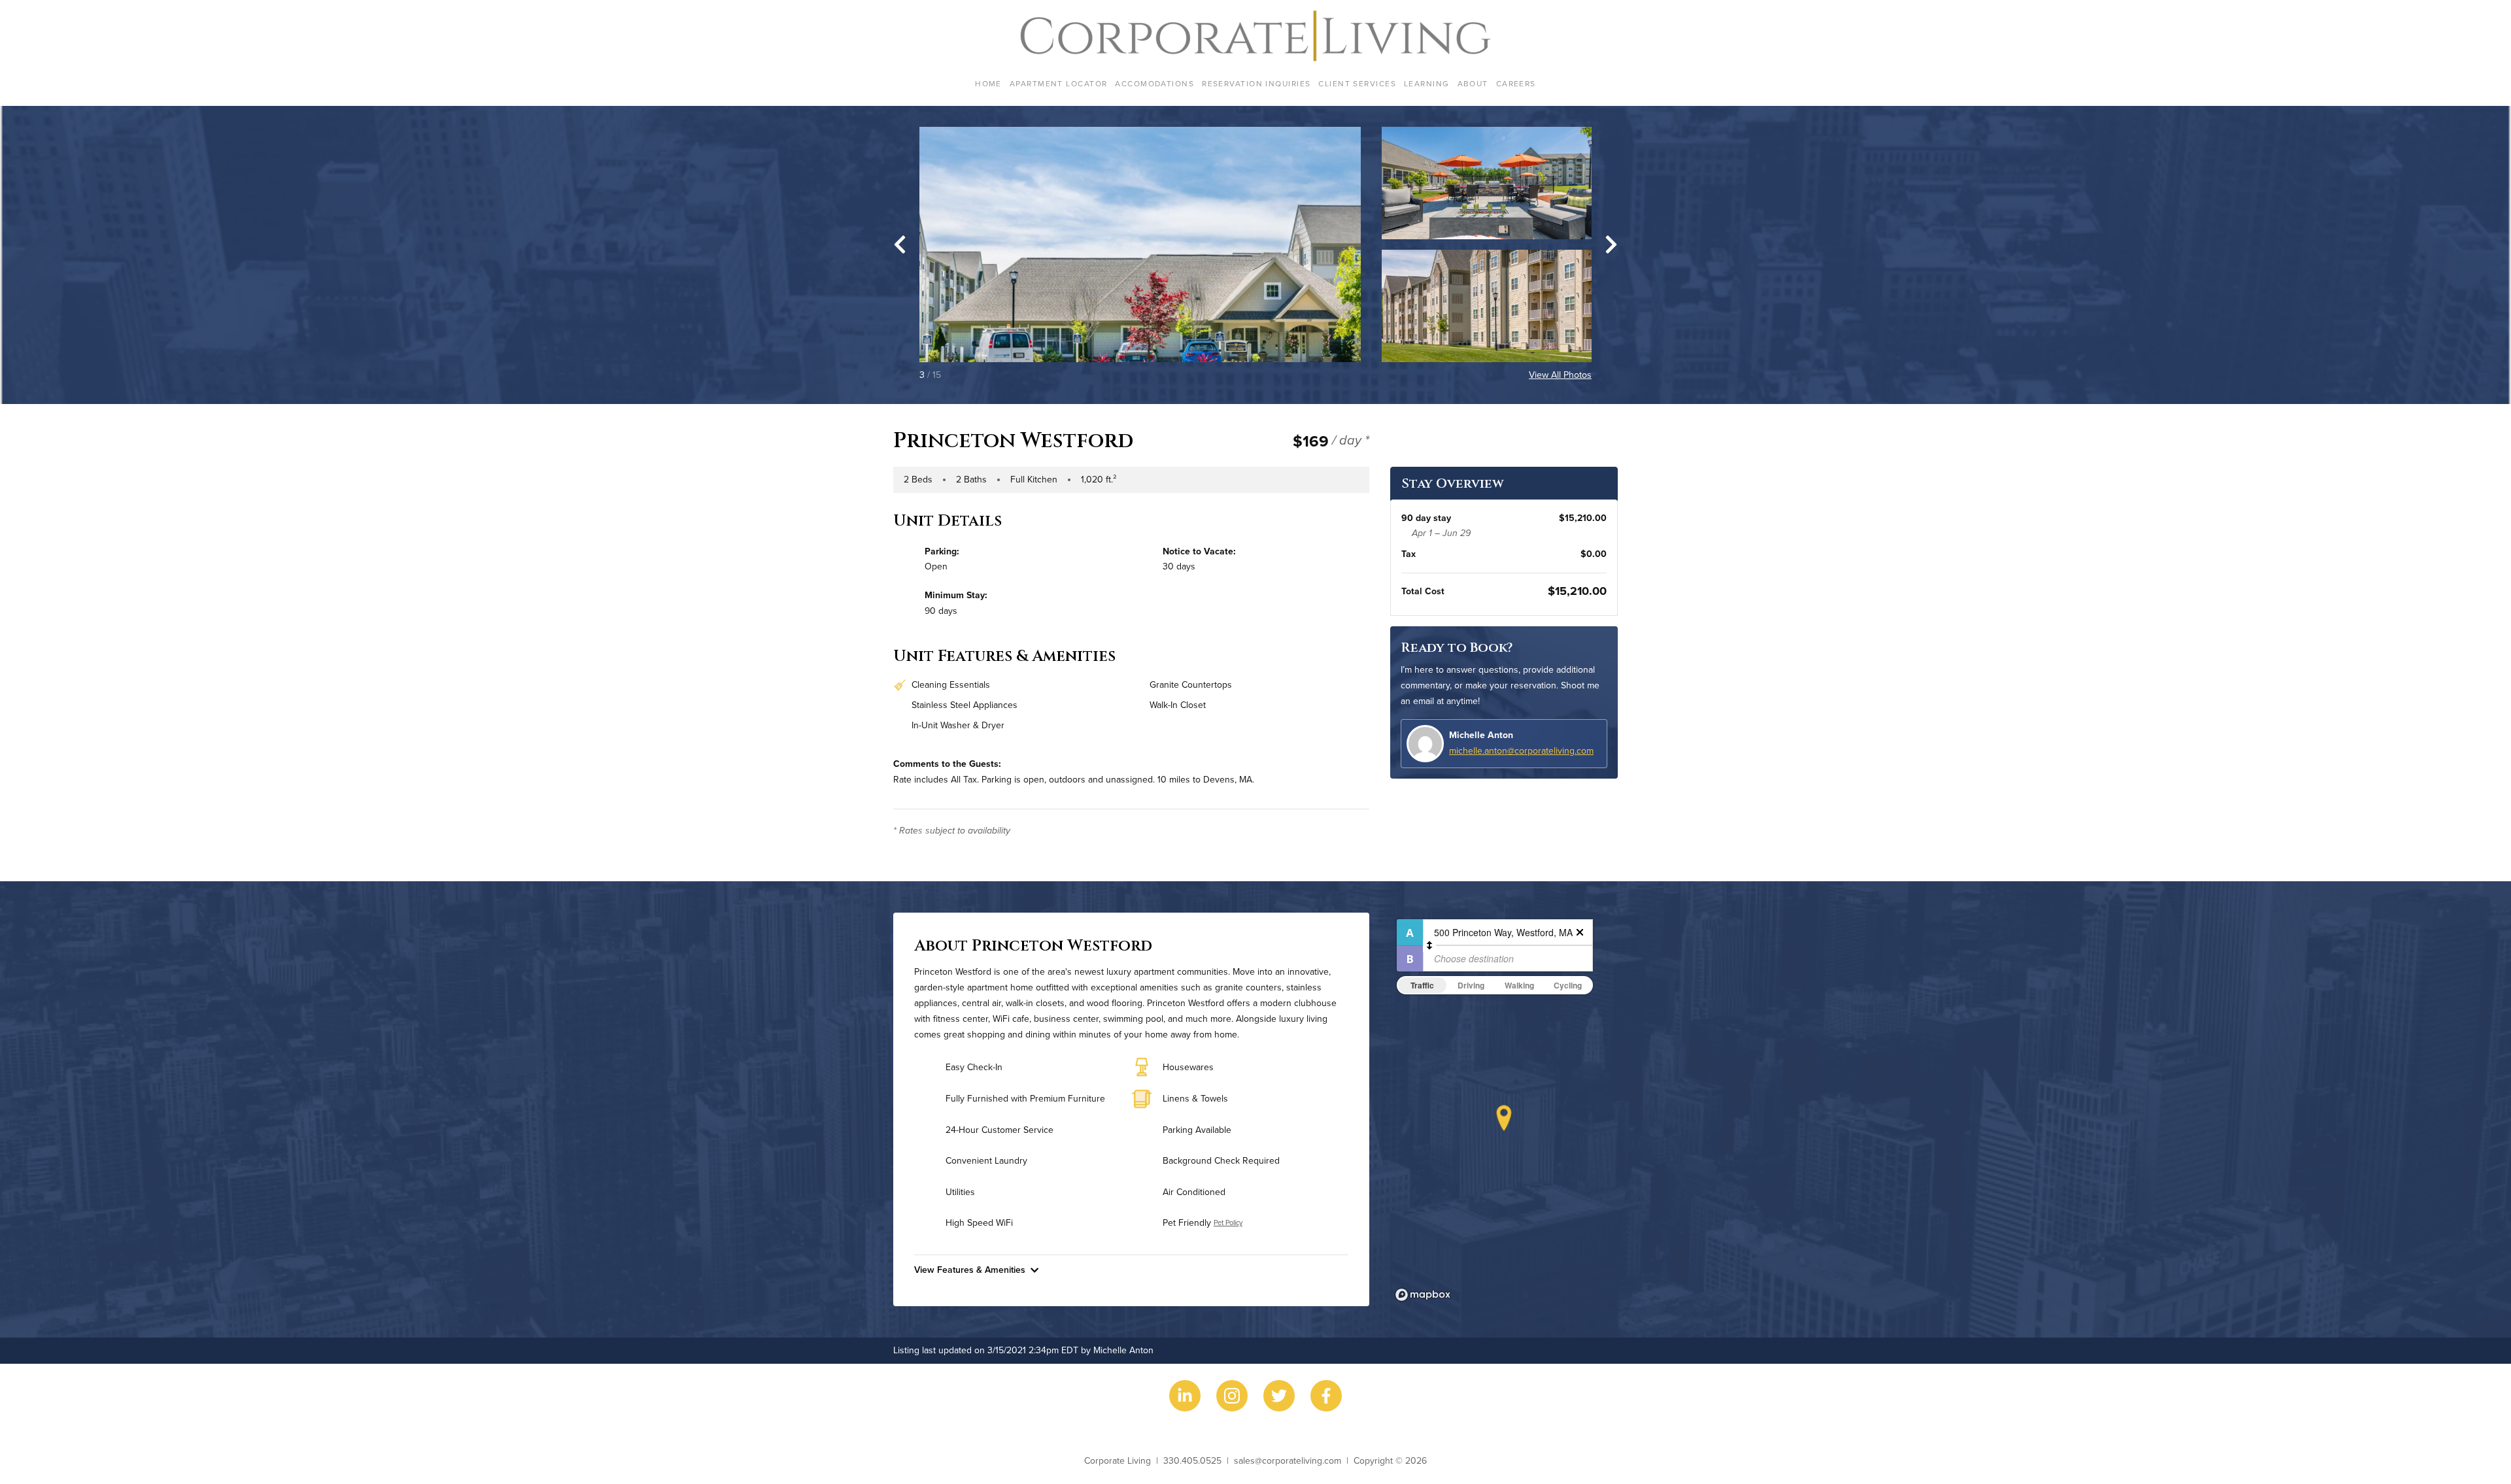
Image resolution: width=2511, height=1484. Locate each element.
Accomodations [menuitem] (1154, 83)
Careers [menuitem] (1516, 83)
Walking (1519, 985)
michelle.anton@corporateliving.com (1521, 750)
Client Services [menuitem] (1357, 83)
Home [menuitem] (988, 83)
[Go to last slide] (900, 245)
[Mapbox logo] (1423, 1295)
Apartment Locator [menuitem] (1058, 83)
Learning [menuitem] (1427, 83)
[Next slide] (1611, 245)
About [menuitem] (1473, 83)
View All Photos (1560, 375)
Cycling (1568, 985)
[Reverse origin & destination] (1429, 945)
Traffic (1422, 985)
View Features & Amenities (970, 1270)
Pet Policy (1228, 1223)
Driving (1471, 985)
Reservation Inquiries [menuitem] (1256, 83)
